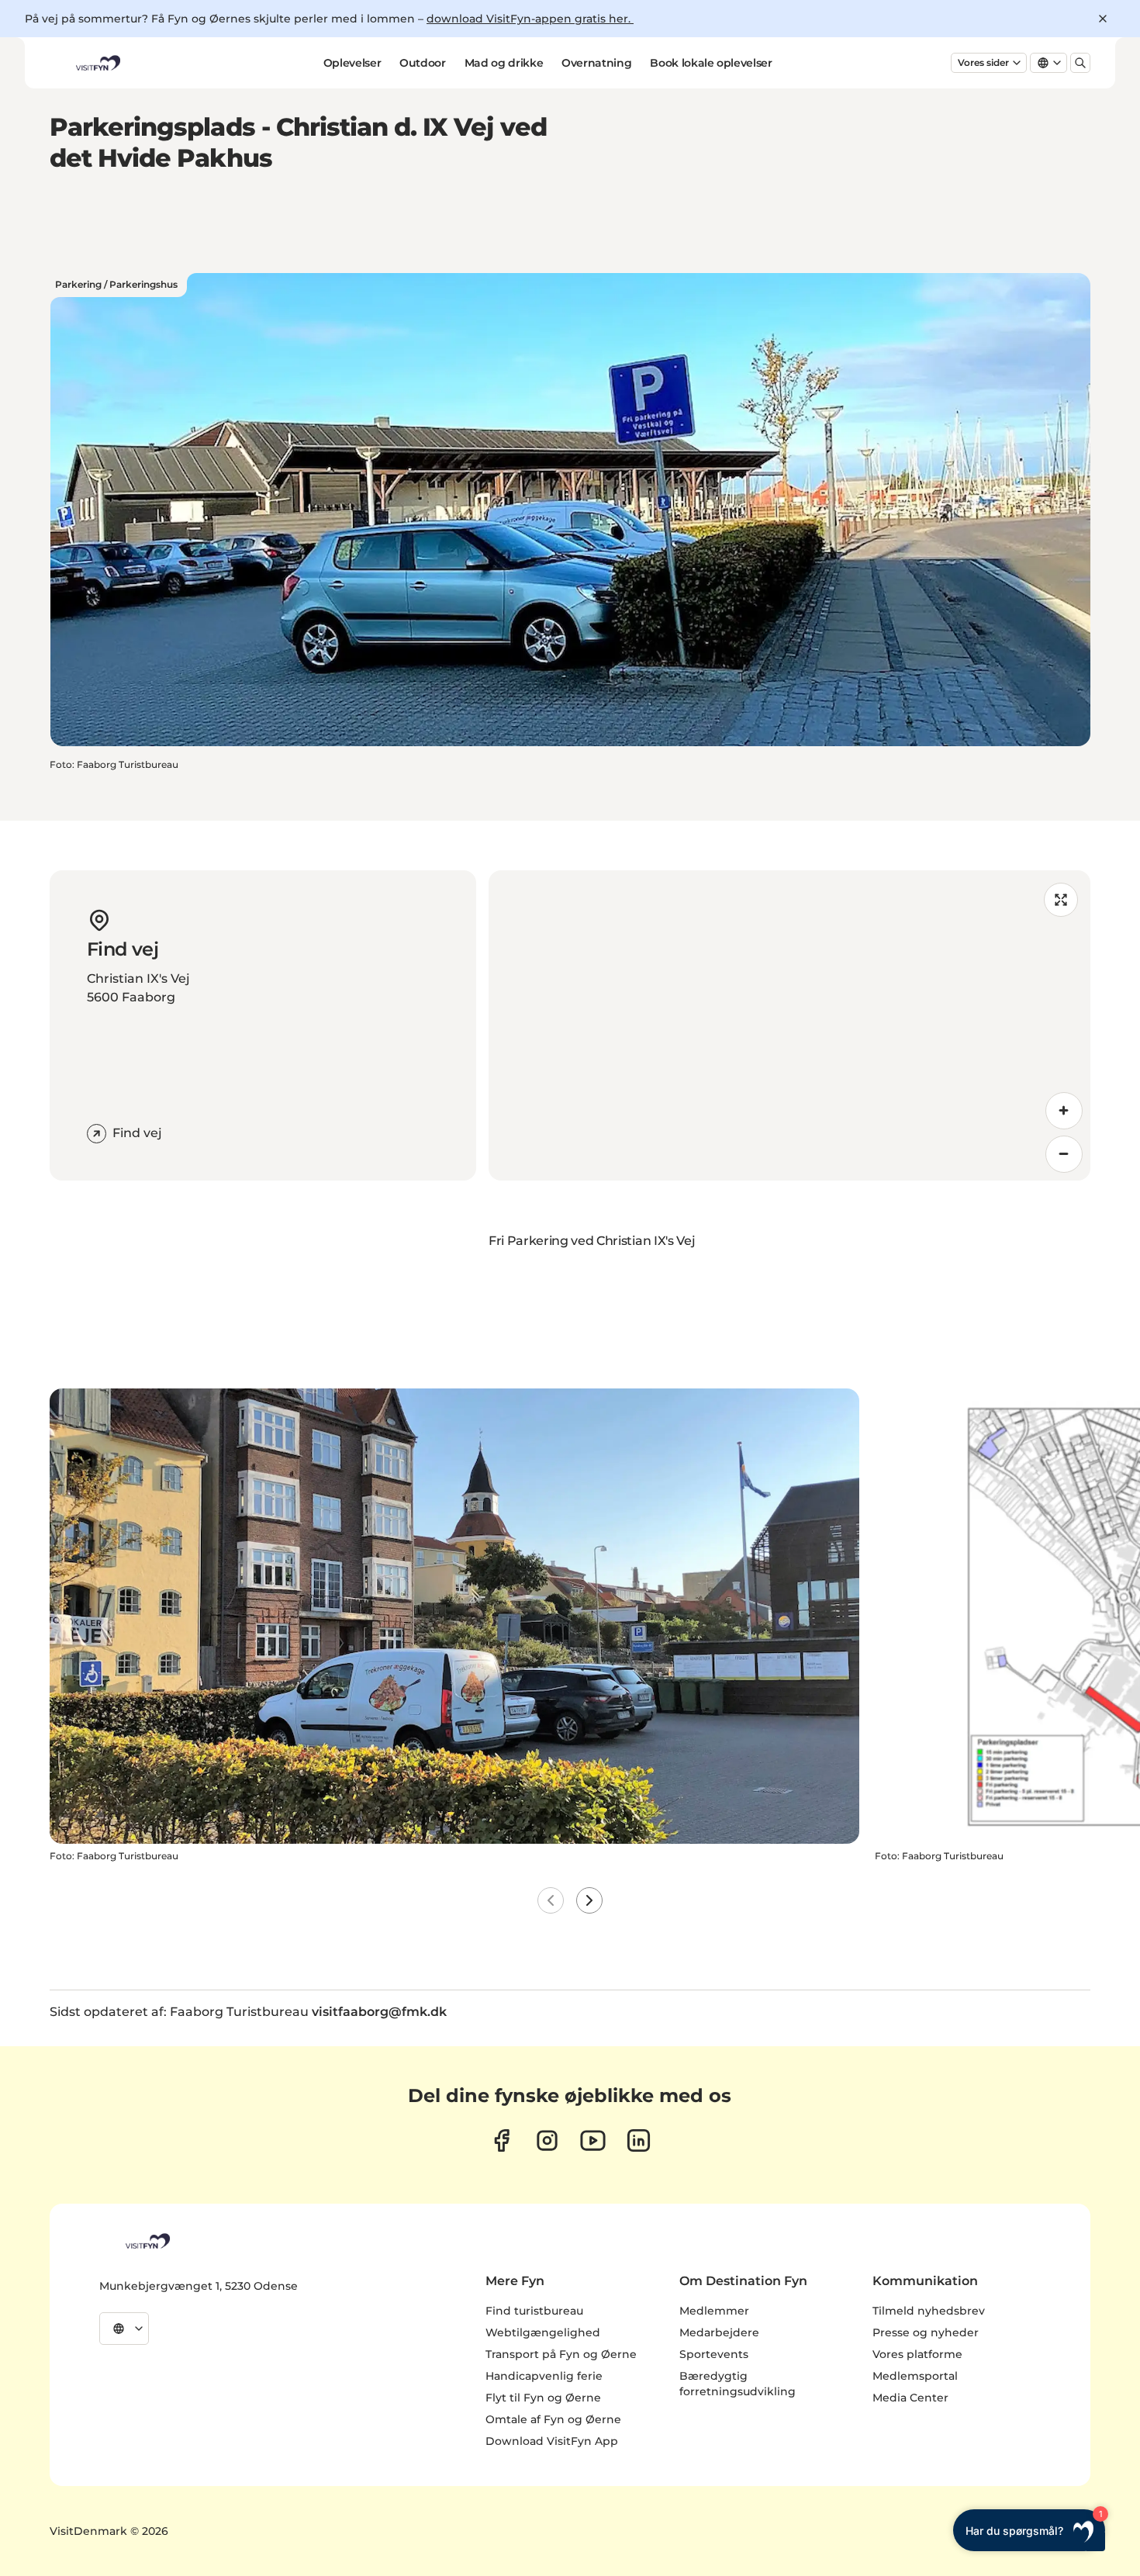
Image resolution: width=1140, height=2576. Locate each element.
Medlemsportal (915, 2376)
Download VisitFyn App (552, 2441)
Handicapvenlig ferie (544, 2376)
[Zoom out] (1064, 1154)
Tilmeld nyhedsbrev (929, 2311)
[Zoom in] (1064, 1111)
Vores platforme (917, 2354)
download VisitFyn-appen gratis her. (530, 19)
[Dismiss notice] (1103, 19)
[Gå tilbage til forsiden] (97, 63)
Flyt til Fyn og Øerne (543, 2398)
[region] (789, 1025)
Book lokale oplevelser (711, 63)
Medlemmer (714, 2311)
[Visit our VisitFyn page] (501, 2140)
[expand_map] (1061, 900)
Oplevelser (352, 63)
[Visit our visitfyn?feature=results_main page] (593, 2140)
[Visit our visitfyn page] (547, 2140)
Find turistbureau (534, 2311)
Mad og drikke (504, 63)
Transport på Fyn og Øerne (561, 2354)
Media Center (910, 2398)
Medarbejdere (719, 2332)
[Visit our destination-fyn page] (639, 2140)
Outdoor (423, 63)
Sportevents (714, 2354)
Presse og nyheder (926, 2332)
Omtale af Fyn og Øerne (553, 2419)
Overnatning (596, 63)
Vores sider (983, 62)
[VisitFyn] (147, 2241)
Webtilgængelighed (543, 2332)
